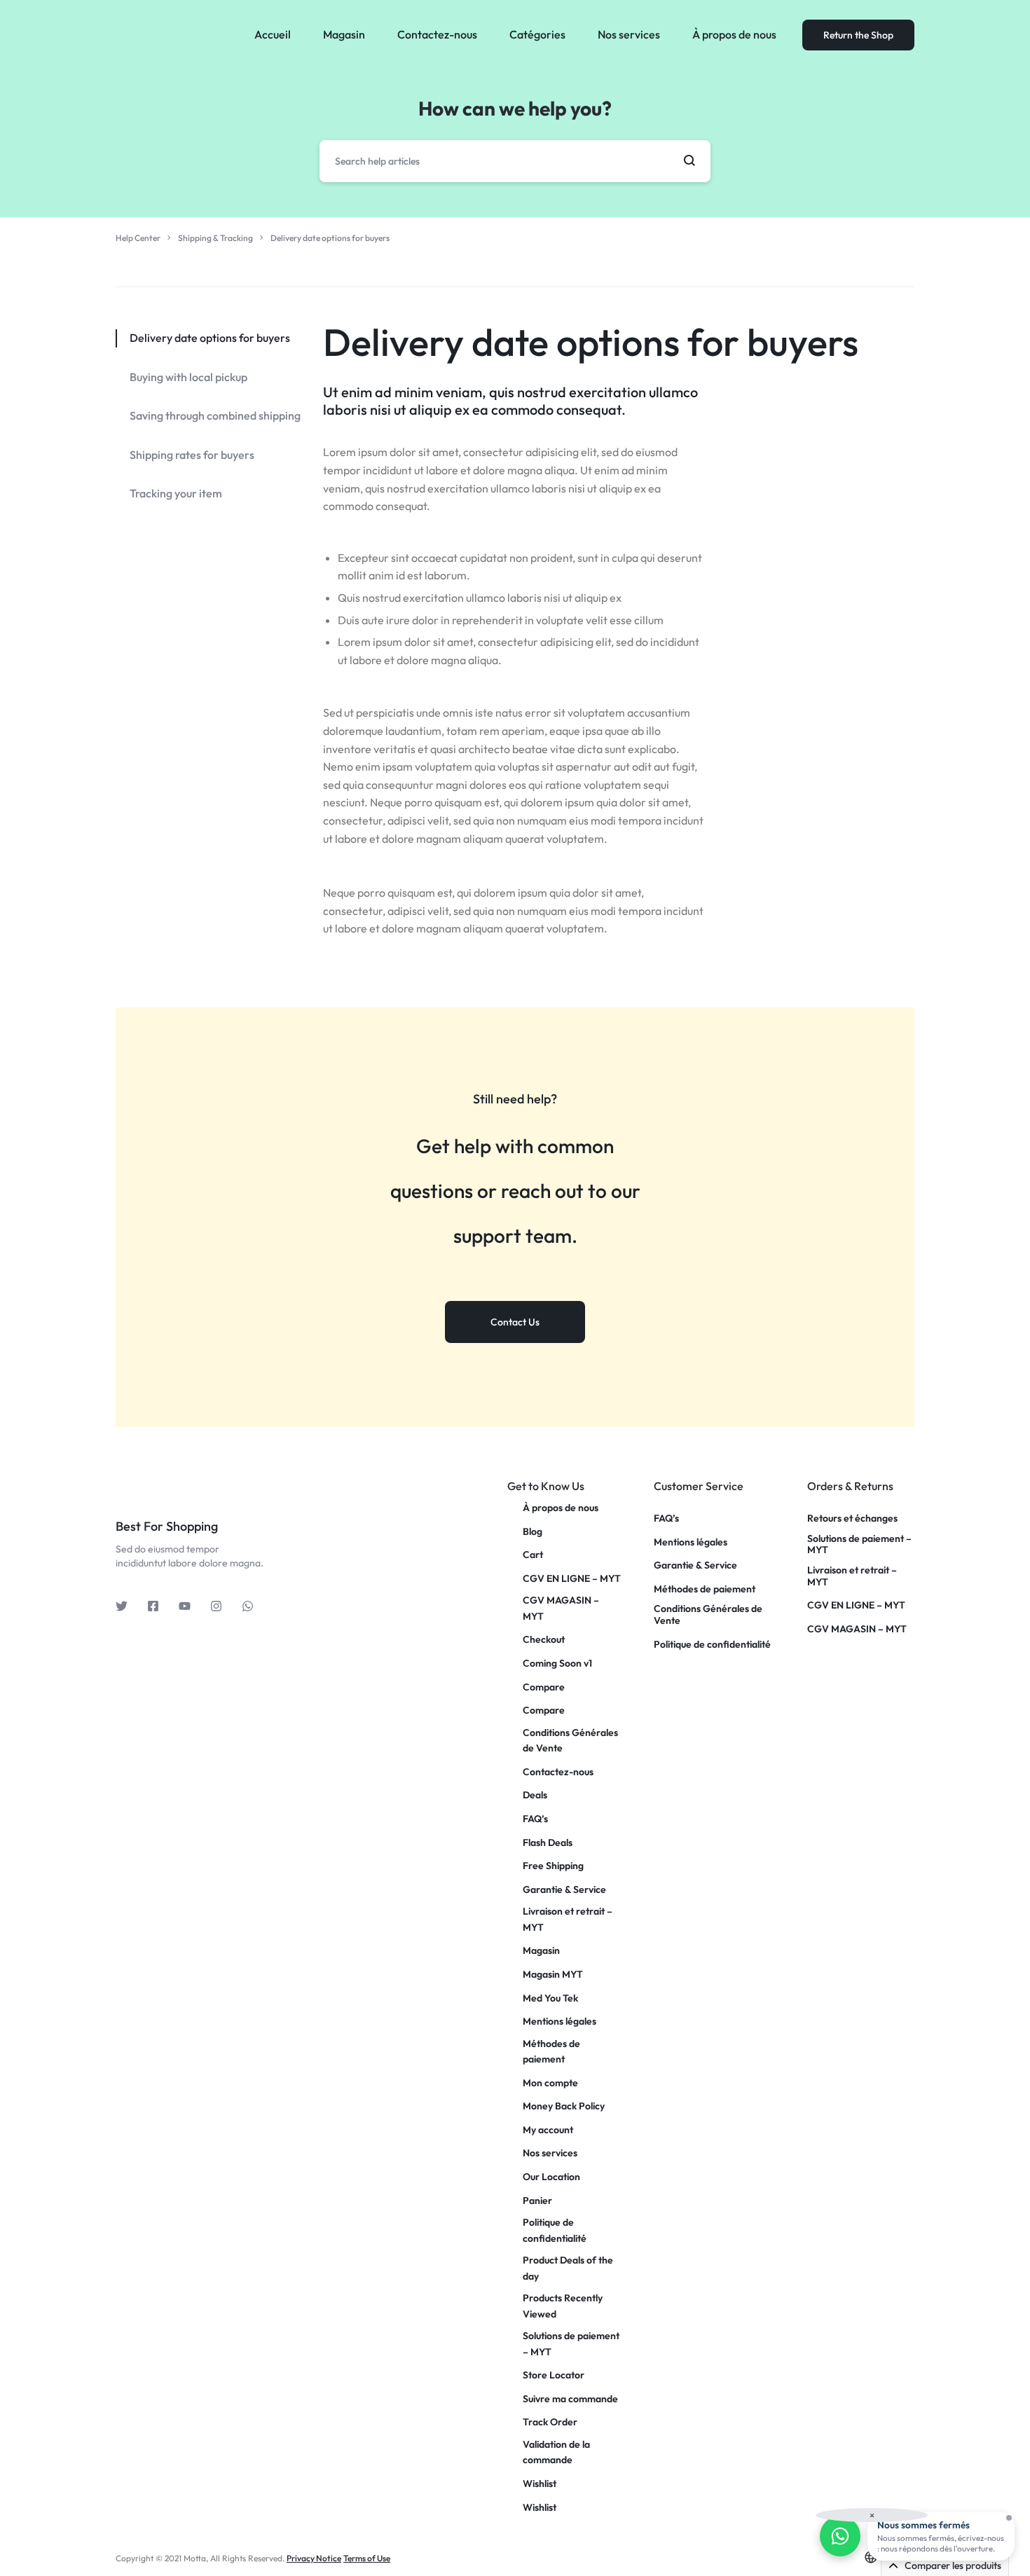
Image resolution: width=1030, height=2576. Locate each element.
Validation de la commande (556, 2452)
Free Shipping (553, 1866)
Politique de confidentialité (555, 2230)
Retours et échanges (852, 1518)
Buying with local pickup (188, 377)
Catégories (537, 34)
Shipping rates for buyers (192, 455)
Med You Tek (550, 1998)
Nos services (629, 34)
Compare (544, 1687)
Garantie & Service (564, 1889)
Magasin (344, 34)
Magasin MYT (553, 1974)
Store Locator (554, 2375)
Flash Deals (548, 1843)
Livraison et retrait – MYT (568, 1919)
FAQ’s (535, 1819)
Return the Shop (858, 35)
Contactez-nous (437, 34)
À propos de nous (734, 34)
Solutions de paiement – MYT (571, 2343)
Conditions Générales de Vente (570, 1740)
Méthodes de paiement (551, 2051)
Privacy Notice (314, 2558)
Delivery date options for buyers (591, 342)
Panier (537, 2200)
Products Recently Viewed (563, 2306)
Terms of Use (367, 2558)
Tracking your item (176, 493)
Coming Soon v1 (557, 1663)
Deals (535, 1795)
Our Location (551, 2177)
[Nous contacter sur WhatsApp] (840, 2536)
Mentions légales (559, 2021)
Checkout (544, 1639)
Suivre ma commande (570, 2399)
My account (548, 2130)
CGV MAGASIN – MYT (561, 1608)
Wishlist (540, 2484)
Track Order (550, 2422)
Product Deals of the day (568, 2268)
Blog (533, 1531)
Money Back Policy (564, 2106)
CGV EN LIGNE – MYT (572, 1578)
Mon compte (550, 2083)
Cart (533, 1555)
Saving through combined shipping (215, 415)
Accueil (273, 34)
